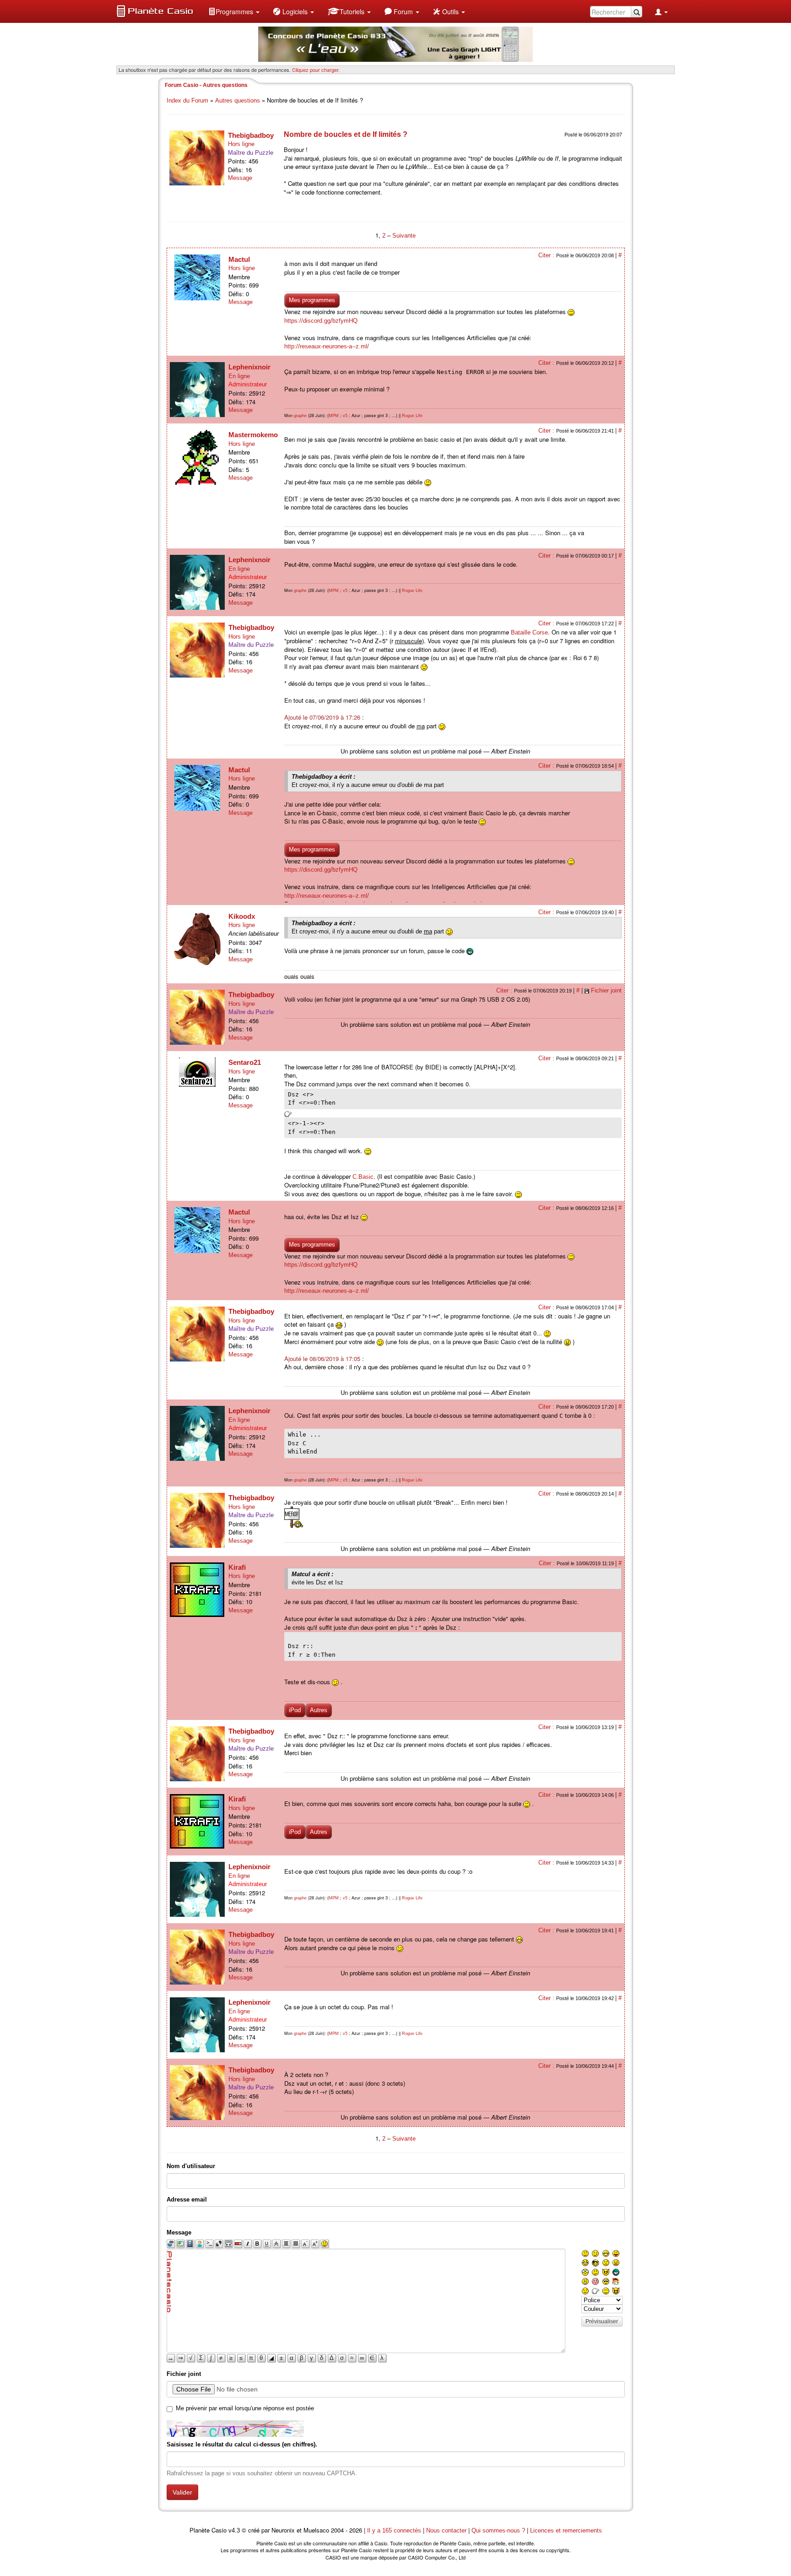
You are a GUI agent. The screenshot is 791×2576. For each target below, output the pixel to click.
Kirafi (237, 1567)
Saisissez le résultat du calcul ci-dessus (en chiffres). (242, 2444)
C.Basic (363, 1177)
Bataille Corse (529, 632)
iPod (295, 1710)
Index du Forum (187, 100)
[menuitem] (234, 11)
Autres (319, 1710)
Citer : (547, 255)
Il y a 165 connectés (395, 2530)
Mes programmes (312, 300)
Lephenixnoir (249, 367)
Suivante (404, 236)
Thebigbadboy (251, 135)
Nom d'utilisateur (191, 2166)
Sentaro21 (245, 1062)
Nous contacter (446, 2530)
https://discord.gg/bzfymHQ (321, 321)
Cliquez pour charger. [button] (316, 70)
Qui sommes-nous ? (498, 2530)
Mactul (239, 259)
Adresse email (187, 2199)
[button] (234, 11)
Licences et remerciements (566, 2530)
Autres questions (238, 100)
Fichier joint (606, 990)
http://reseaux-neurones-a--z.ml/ (327, 346)
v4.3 (234, 2530)
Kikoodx (242, 916)
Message (240, 178)
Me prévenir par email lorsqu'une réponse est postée (245, 2408)
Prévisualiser (602, 2321)
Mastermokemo (253, 435)
